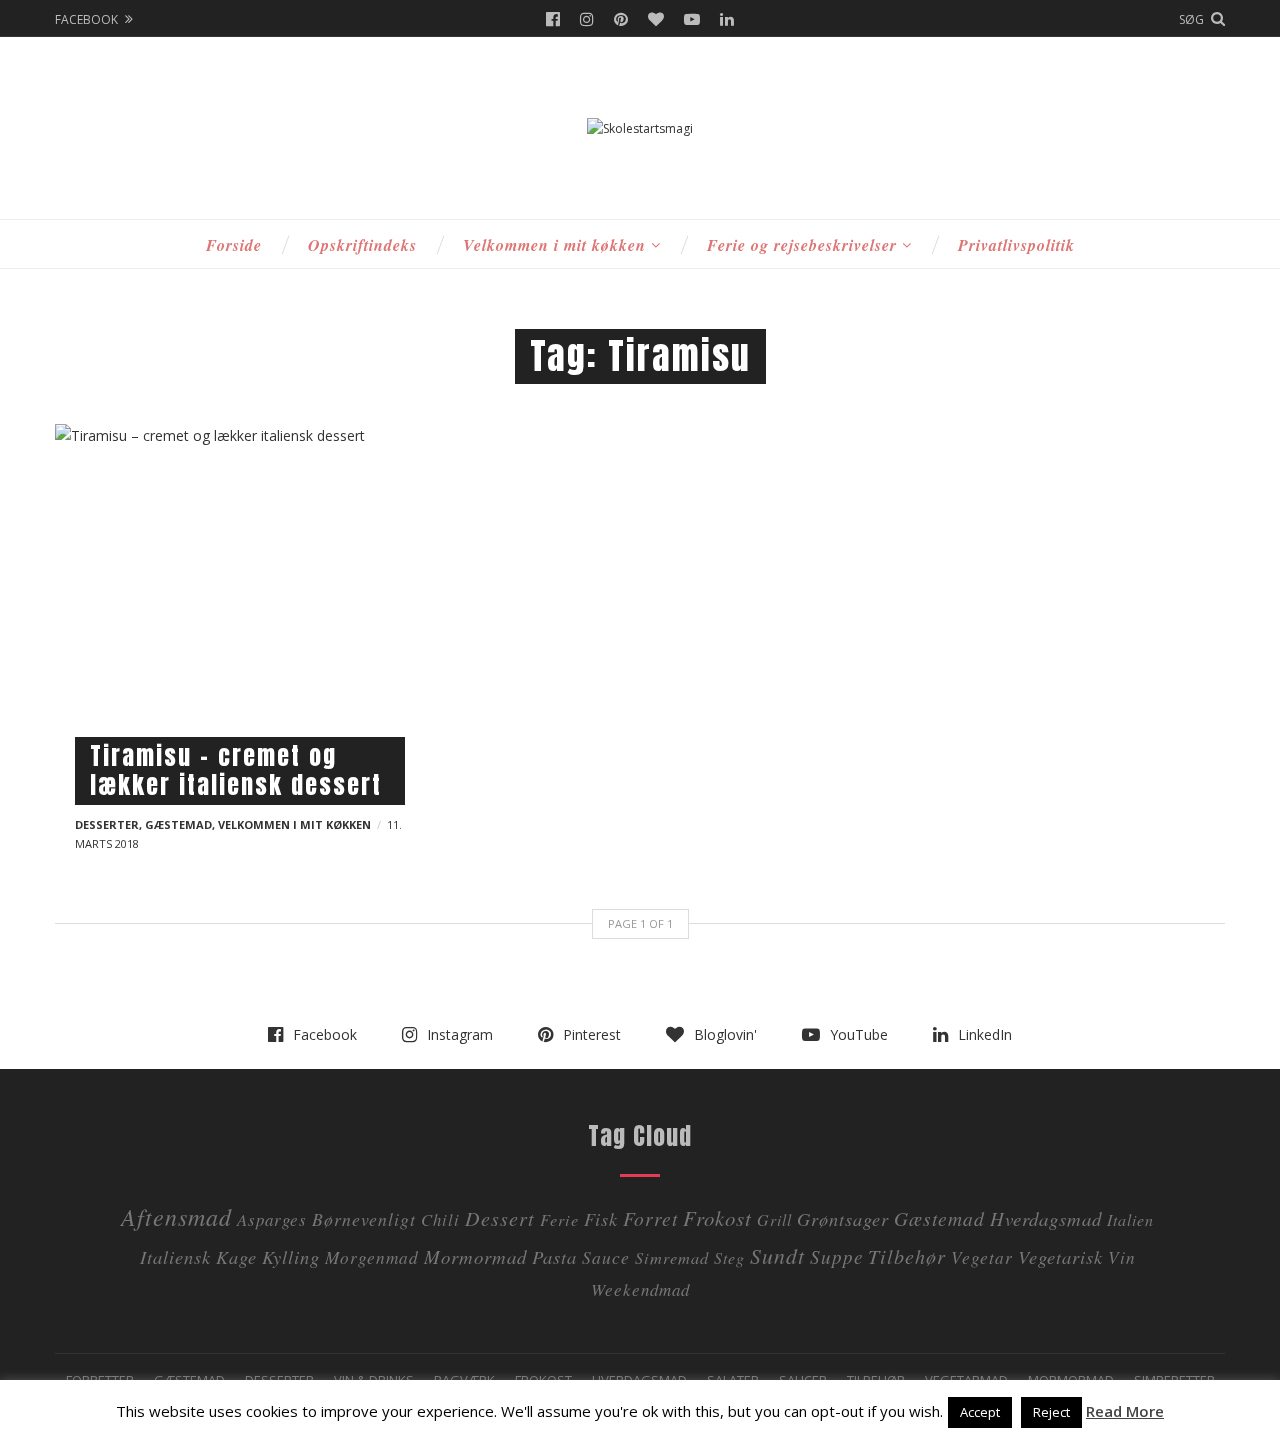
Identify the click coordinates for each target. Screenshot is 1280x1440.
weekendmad (640, 1289)
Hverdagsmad (1046, 1218)
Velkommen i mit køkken (554, 245)
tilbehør (907, 1255)
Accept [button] (980, 1412)
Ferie (559, 1219)
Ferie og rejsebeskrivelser (802, 245)
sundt (777, 1255)
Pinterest (621, 19)
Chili (440, 1219)
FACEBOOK (86, 19)
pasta (554, 1256)
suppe (836, 1256)
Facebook (553, 19)
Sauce (606, 1257)
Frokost (717, 1218)
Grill (774, 1219)
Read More (1125, 1411)
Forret (650, 1218)
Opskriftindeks (362, 245)
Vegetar (982, 1257)
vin (1122, 1257)
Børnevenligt (364, 1219)
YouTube (692, 19)
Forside (234, 245)
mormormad (475, 1256)
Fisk (601, 1218)
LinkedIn (727, 19)
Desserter (107, 824)
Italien (1130, 1219)
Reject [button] (1051, 1412)
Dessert (500, 1217)
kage (236, 1256)
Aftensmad (176, 1216)
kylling (291, 1256)
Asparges (272, 1219)
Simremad (672, 1257)
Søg (1191, 19)
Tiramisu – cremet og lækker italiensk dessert (236, 770)
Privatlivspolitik (1016, 245)
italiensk (175, 1256)
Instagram (587, 19)
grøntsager (843, 1218)
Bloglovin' (656, 19)
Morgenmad (372, 1257)
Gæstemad (178, 824)
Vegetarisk (1060, 1256)
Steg (729, 1257)
